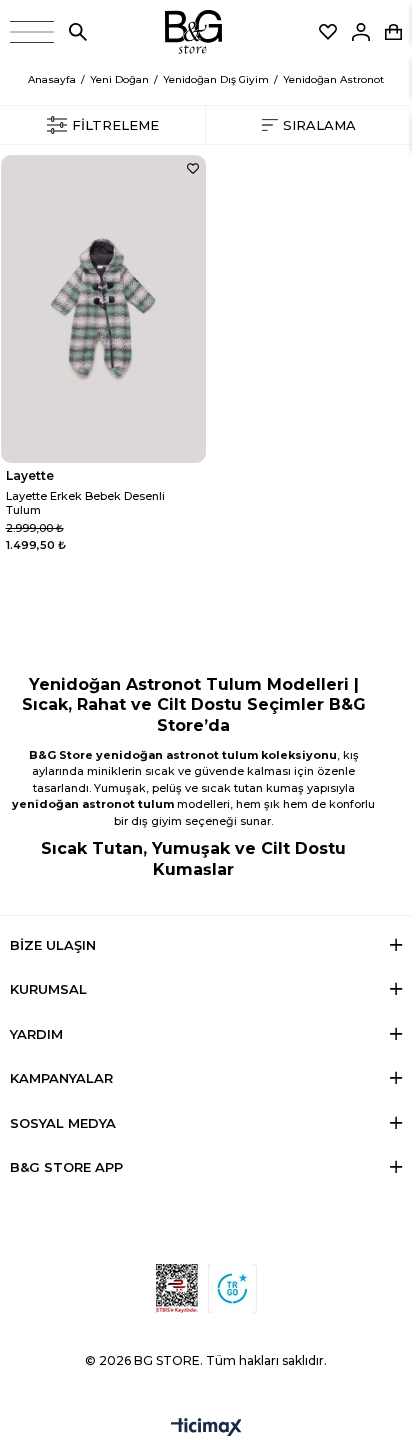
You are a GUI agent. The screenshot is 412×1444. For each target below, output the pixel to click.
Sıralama (319, 125)
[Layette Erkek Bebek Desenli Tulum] (103, 309)
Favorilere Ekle (193, 168)
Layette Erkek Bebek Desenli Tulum (85, 503)
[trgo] (232, 1288)
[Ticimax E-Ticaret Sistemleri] (206, 1428)
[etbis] (177, 1288)
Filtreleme (115, 125)
